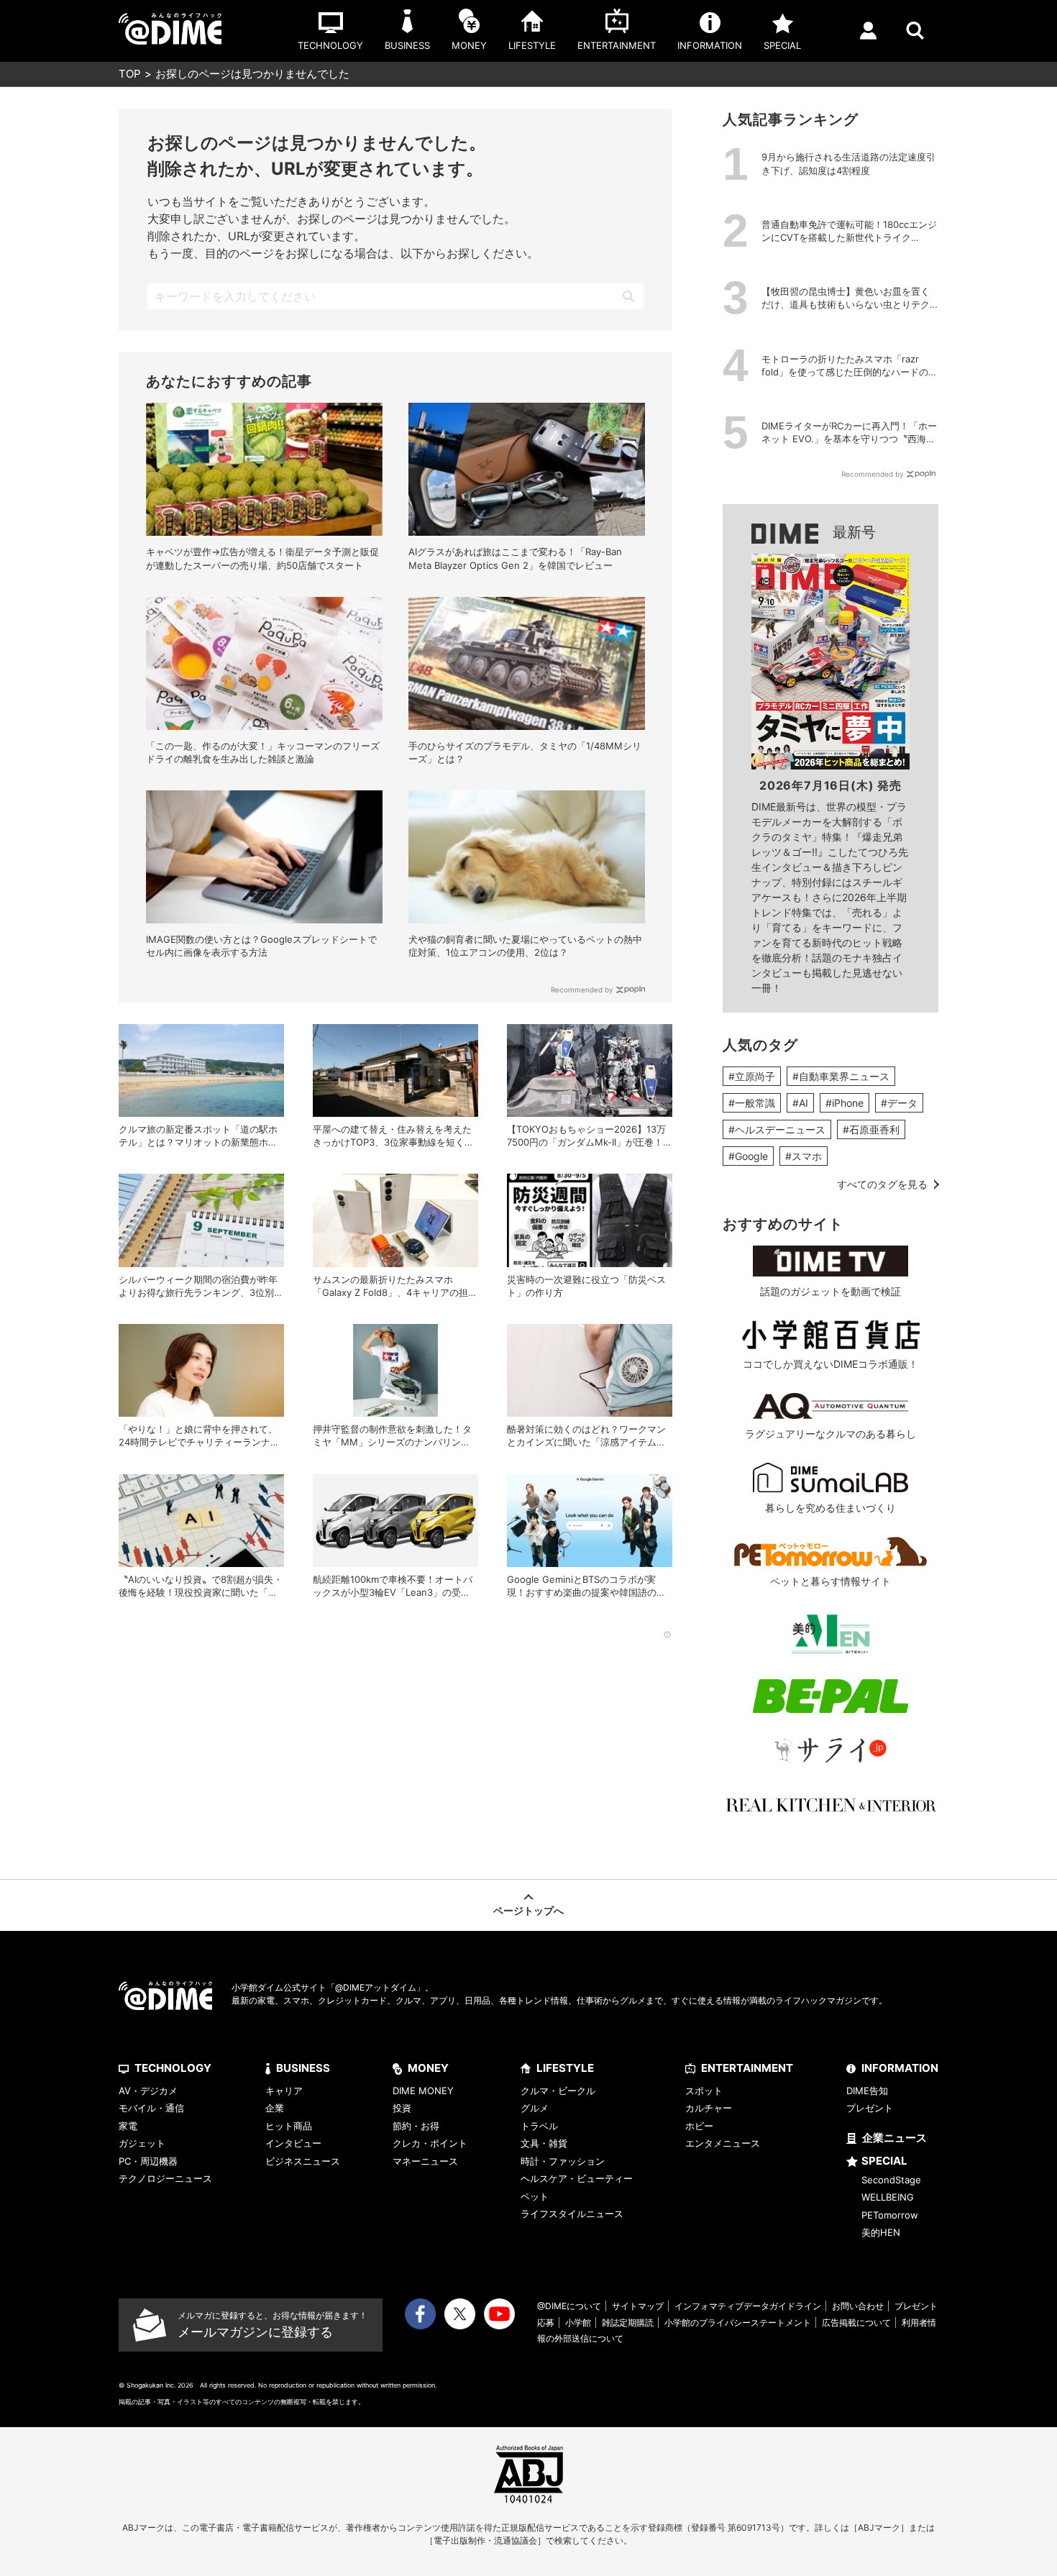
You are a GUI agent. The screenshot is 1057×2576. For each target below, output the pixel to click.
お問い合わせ (858, 2306)
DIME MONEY (423, 2091)
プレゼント (870, 2108)
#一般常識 (752, 1103)
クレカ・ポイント (430, 2143)
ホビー (699, 2126)
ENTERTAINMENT (747, 2068)
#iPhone (845, 1103)
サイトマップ (638, 2306)
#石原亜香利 (871, 1129)
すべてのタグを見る (882, 1184)
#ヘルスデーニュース (777, 1129)
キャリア (284, 2091)
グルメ (535, 2108)
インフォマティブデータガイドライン (748, 2306)
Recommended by (582, 990)
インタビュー (293, 2143)
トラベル (539, 2126)
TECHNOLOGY (173, 2068)
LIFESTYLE (565, 2068)
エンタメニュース (723, 2143)
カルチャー (709, 2108)
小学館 (578, 2322)
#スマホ (804, 1156)
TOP (130, 74)
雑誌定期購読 (628, 2322)
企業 (275, 2108)
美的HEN (881, 2232)
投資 (402, 2108)
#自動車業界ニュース (841, 1076)
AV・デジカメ (148, 2091)
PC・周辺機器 (148, 2161)
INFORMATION (900, 2068)
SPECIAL (884, 2161)
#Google (748, 1156)
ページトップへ (528, 1910)
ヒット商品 (289, 2126)
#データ (899, 1103)
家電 (128, 2126)
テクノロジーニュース (165, 2178)
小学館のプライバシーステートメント (738, 2322)
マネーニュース (425, 2161)
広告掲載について (856, 2322)
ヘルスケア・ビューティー (577, 2178)
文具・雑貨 (544, 2143)
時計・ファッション (563, 2161)
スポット (704, 2091)
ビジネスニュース (303, 2161)
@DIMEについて (569, 2306)
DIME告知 (867, 2091)
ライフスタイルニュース (572, 2214)
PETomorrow (890, 2215)
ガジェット (142, 2143)
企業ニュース (894, 2138)
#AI (800, 1103)
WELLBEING (888, 2197)
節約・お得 (416, 2126)
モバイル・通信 (151, 2108)
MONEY (428, 2068)
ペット (535, 2196)
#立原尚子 (752, 1076)
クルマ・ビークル (558, 2091)
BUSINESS (303, 2068)
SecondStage (891, 2180)
